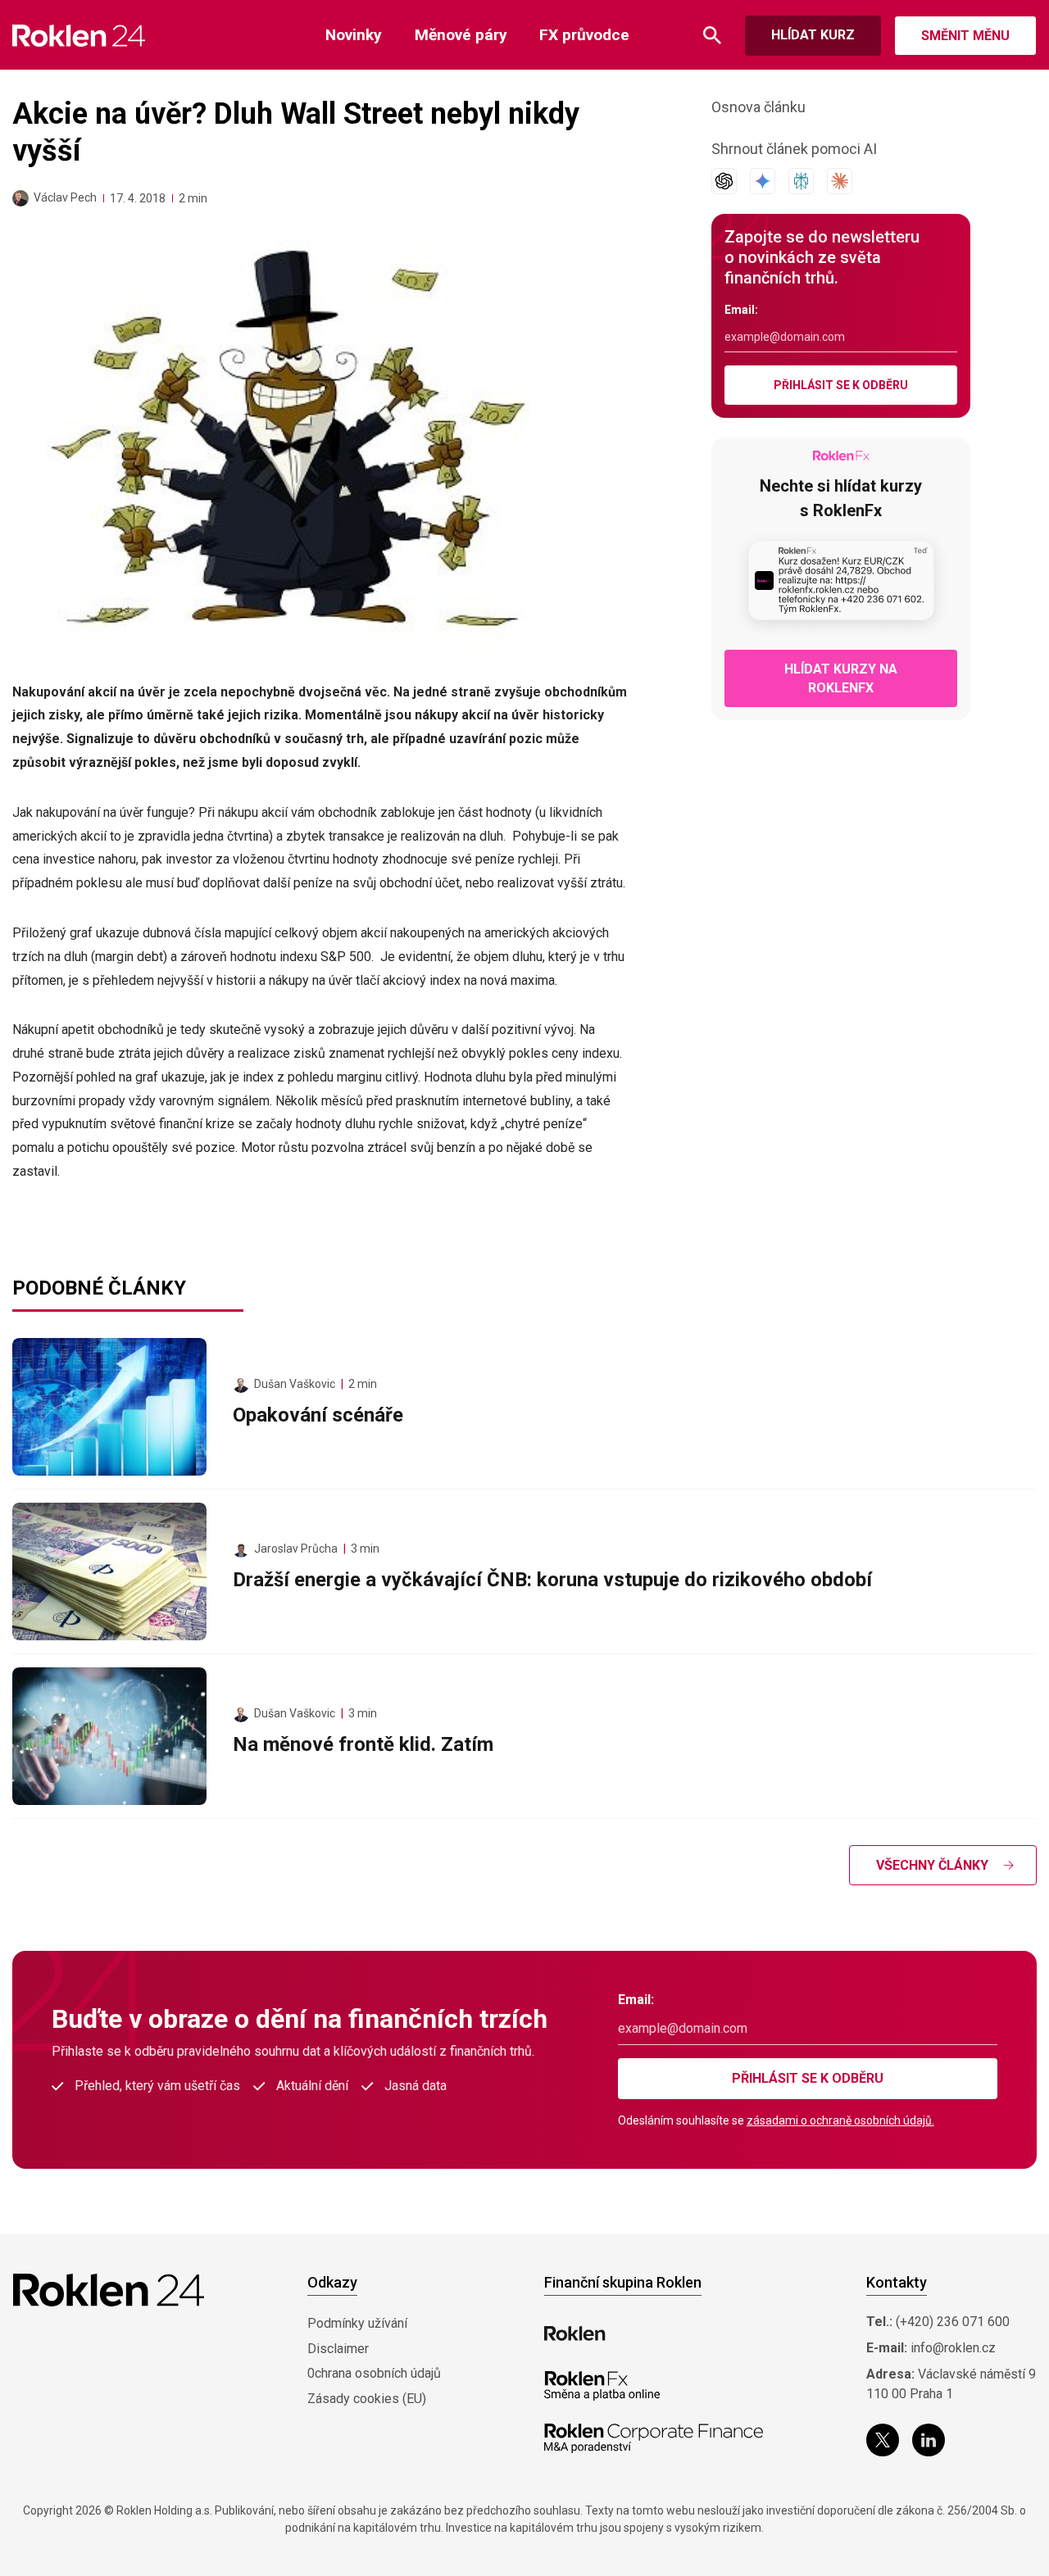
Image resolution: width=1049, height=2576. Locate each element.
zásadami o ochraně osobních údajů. (840, 2120)
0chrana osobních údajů (374, 2373)
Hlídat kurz (813, 35)
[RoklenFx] (602, 2386)
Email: (741, 310)
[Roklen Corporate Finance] (654, 2438)
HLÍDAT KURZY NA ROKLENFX (841, 678)
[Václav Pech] (20, 198)
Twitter (883, 2440)
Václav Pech (65, 197)
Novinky (354, 35)
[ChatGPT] (724, 181)
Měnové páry (461, 35)
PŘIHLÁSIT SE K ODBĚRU (841, 385)
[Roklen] (575, 2333)
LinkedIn (929, 2440)
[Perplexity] (801, 181)
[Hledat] (712, 36)
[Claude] (840, 181)
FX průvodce (584, 35)
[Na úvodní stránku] (79, 36)
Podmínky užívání (357, 2323)
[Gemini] (763, 181)
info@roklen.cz (953, 2348)
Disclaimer (338, 2349)
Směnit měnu (965, 36)
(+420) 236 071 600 (953, 2322)
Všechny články (932, 1865)
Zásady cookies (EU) (367, 2399)
